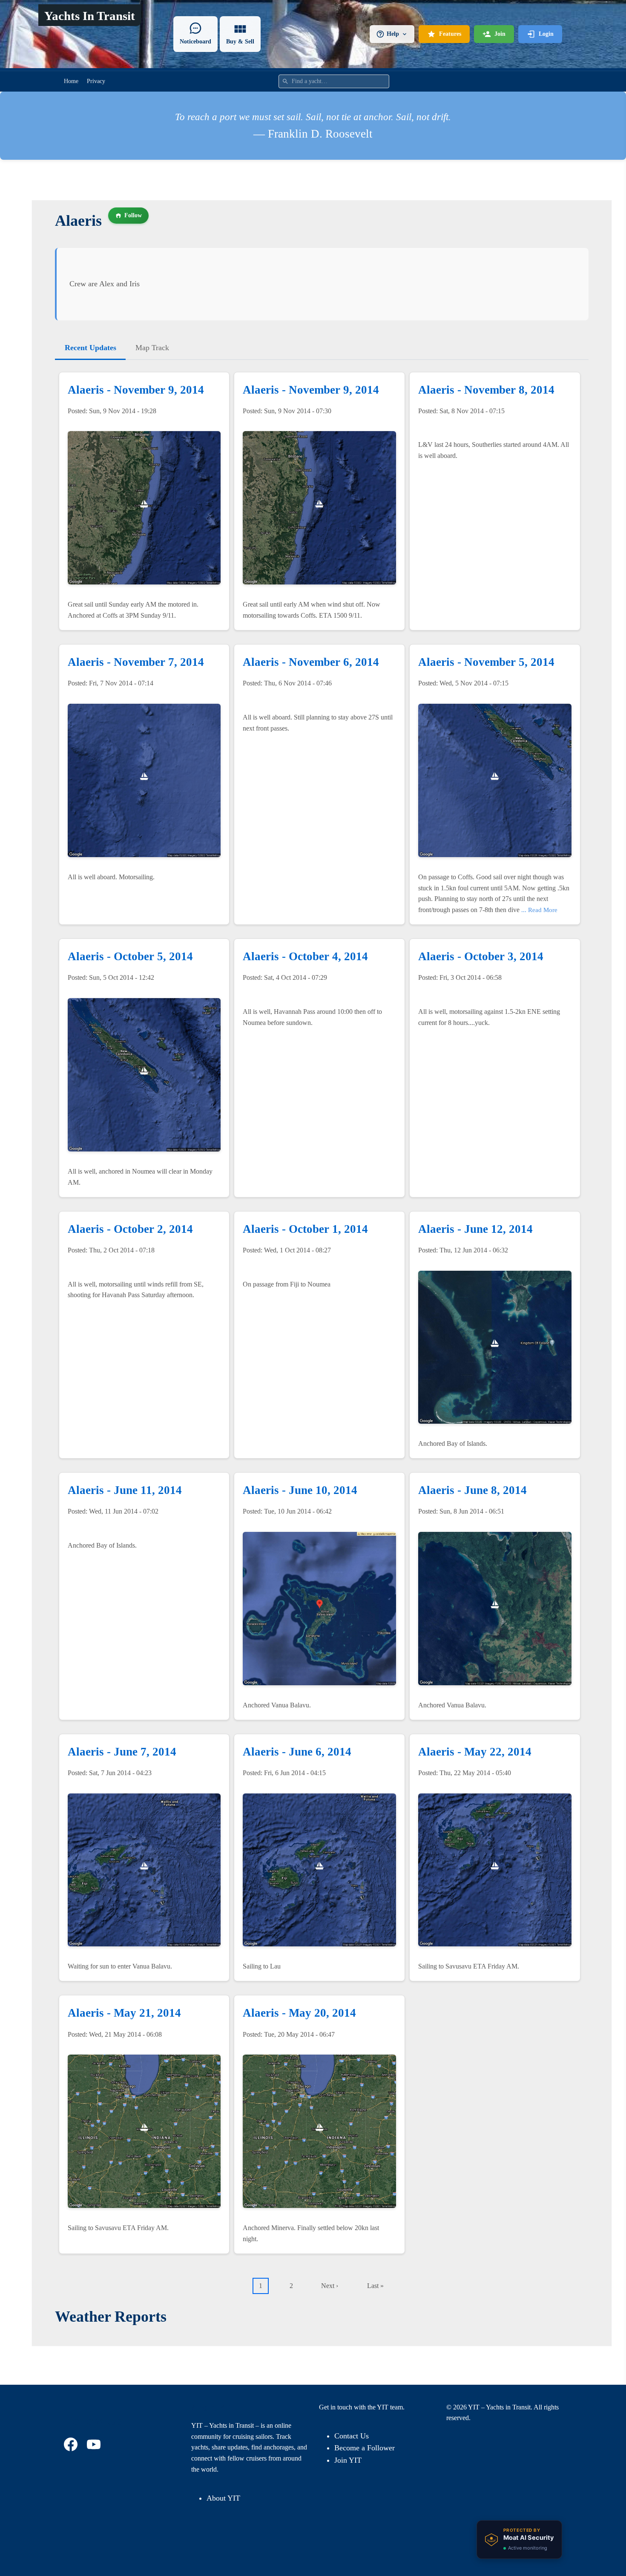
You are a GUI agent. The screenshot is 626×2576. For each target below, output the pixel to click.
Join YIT (348, 2460)
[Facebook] (72, 2444)
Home (71, 81)
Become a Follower (365, 2448)
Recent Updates (90, 348)
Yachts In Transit (90, 16)
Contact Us (352, 2436)
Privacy (96, 81)
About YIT (223, 2498)
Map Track (152, 348)
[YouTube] (95, 2444)
